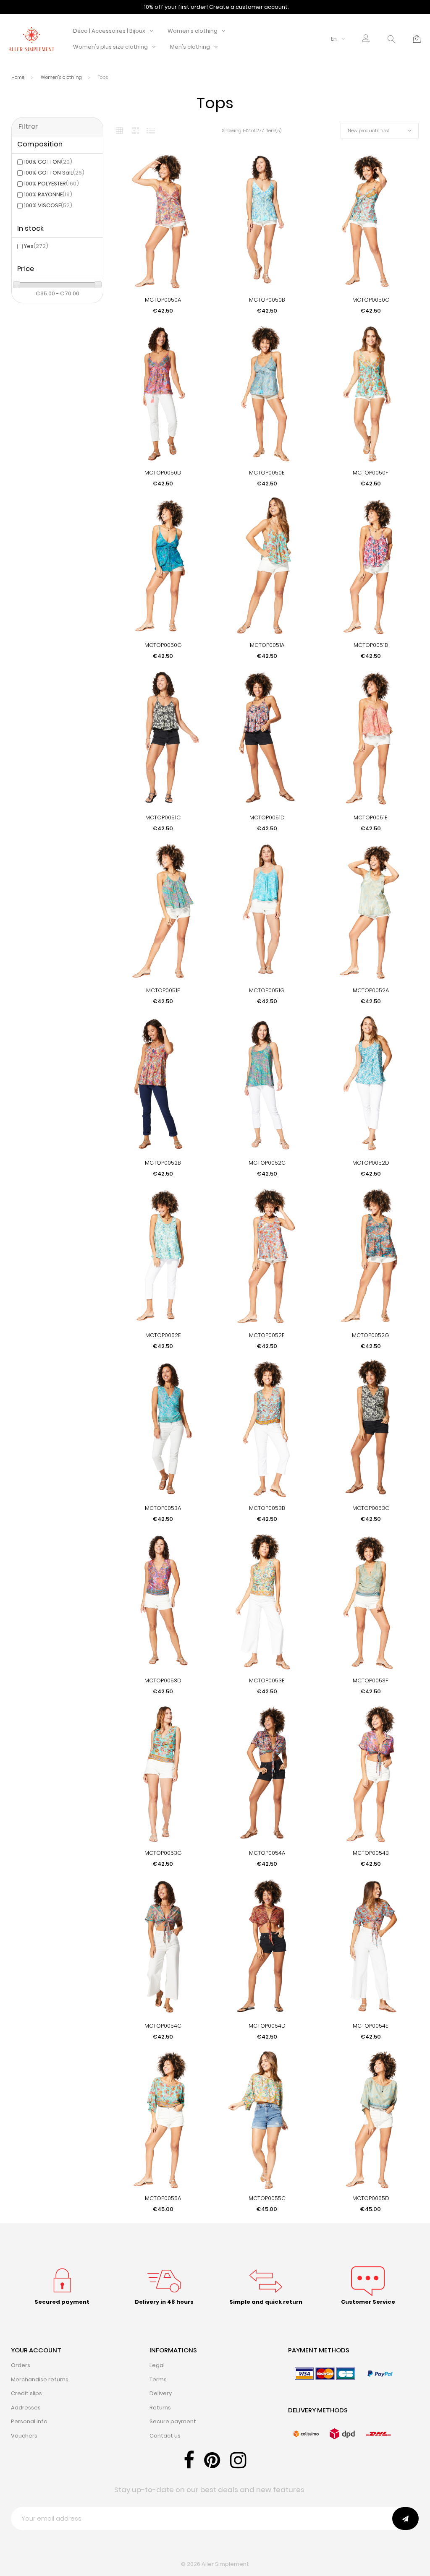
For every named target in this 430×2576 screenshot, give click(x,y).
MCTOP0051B (371, 645)
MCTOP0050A (163, 300)
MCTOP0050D (163, 473)
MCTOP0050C (371, 300)
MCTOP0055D (371, 2198)
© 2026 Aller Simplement (215, 2564)
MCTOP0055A (163, 2198)
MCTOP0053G (163, 1853)
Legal (157, 2365)
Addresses (26, 2408)
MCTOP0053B (267, 1508)
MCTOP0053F (371, 1680)
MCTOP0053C (371, 1508)
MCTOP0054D (267, 2026)
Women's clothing (193, 31)
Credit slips (26, 2393)
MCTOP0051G (267, 990)
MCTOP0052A (371, 990)
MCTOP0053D (163, 1680)
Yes (36, 246)
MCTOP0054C (163, 2026)
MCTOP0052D (371, 1163)
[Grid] (119, 131)
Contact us (165, 2436)
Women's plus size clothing (110, 47)
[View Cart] (417, 39)
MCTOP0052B (163, 1163)
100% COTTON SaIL (54, 173)
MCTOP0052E (163, 1335)
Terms (158, 2379)
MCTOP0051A (267, 645)
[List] (151, 131)
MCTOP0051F (163, 990)
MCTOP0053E (267, 1680)
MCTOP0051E (371, 817)
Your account (36, 2350)
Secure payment (173, 2421)
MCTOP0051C (163, 817)
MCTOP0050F (371, 473)
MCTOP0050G (163, 645)
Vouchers (24, 2436)
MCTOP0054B (371, 1853)
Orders (21, 2365)
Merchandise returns (40, 2379)
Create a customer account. (249, 7)
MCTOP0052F (267, 1335)
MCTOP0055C (267, 2198)
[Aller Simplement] (31, 38)
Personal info (29, 2421)
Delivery (161, 2393)
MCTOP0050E (267, 473)
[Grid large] (135, 130)
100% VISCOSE (48, 205)
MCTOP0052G (371, 1335)
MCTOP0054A (267, 1853)
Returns (160, 2408)
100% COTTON (48, 162)
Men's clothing (190, 47)
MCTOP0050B (267, 300)
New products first (368, 130)
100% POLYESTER (51, 184)
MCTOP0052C (267, 1163)
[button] (366, 39)
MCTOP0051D (267, 817)
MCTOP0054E (371, 2026)
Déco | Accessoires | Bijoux (109, 31)
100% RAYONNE (48, 194)
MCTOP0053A (163, 1508)
